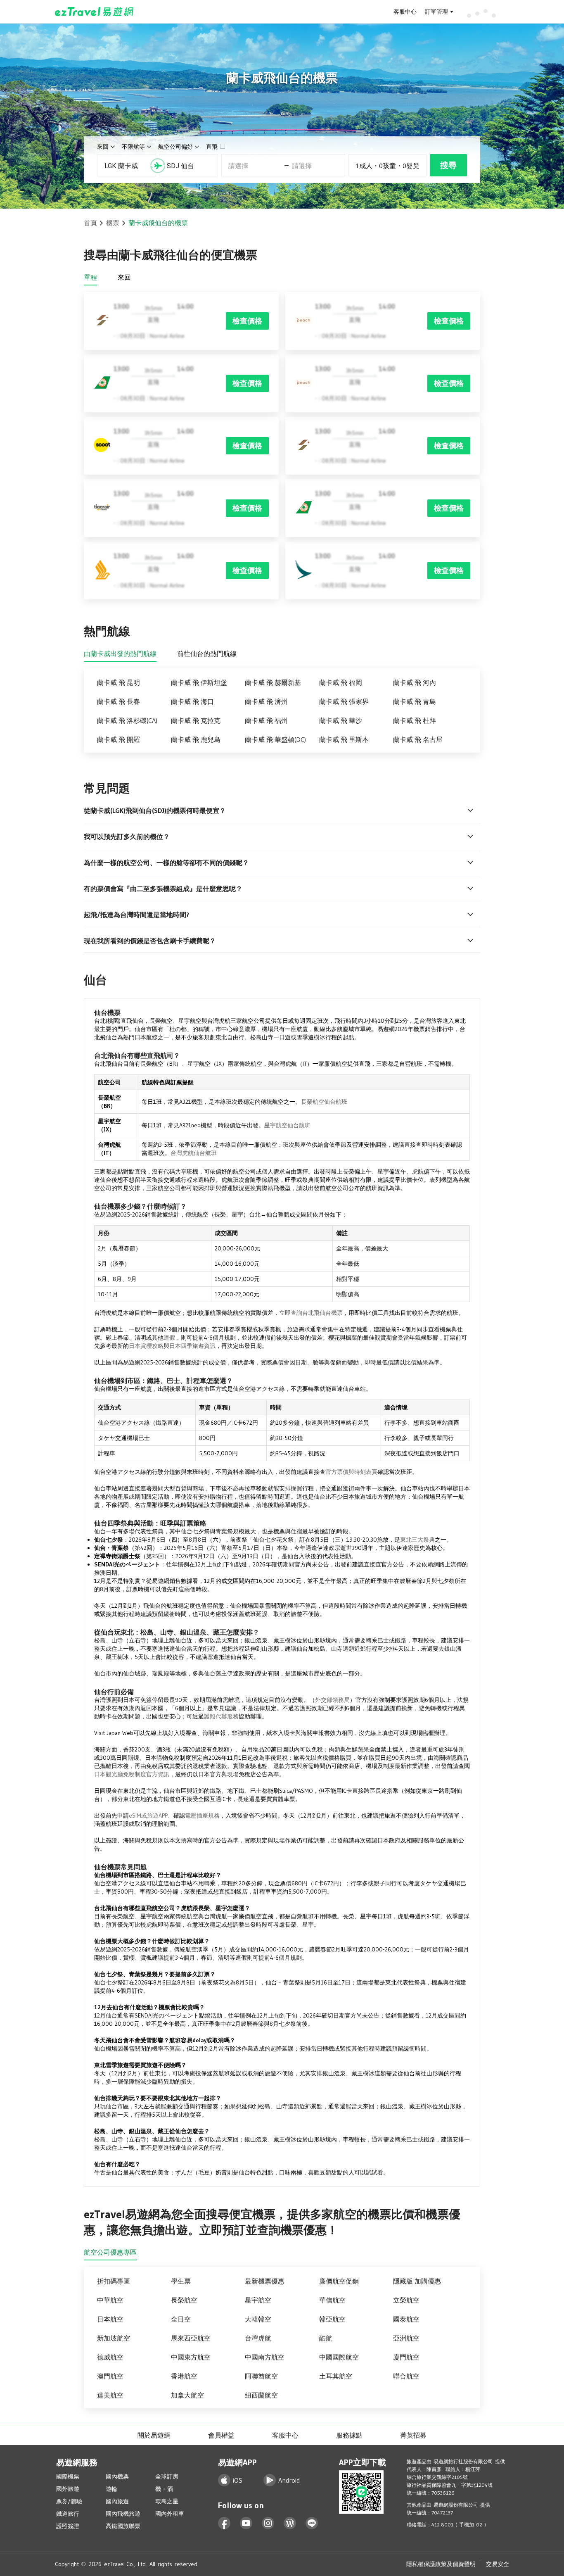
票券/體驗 (69, 2501)
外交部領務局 (332, 1700)
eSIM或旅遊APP (148, 1816)
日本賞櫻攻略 (146, 1346)
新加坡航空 (114, 2338)
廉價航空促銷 (339, 2281)
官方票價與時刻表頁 (351, 1472)
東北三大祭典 (417, 1540)
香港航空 (184, 2376)
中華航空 (110, 2300)
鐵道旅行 (68, 2514)
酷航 (326, 2338)
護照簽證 (68, 2526)
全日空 (181, 2319)
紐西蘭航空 (261, 2395)
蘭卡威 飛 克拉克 (196, 720)
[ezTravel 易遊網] (94, 12)
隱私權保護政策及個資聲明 (441, 2564)
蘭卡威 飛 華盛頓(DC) (275, 739)
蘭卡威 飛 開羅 (118, 739)
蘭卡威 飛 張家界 (344, 701)
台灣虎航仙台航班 (194, 1153)
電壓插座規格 (202, 1816)
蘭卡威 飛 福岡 (341, 682)
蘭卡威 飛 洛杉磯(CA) (127, 720)
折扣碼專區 (114, 2281)
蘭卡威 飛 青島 (415, 701)
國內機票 (117, 2476)
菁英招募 (413, 2435)
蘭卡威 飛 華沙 (341, 720)
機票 (113, 223)
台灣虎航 (258, 2338)
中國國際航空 (339, 2357)
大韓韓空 (258, 2319)
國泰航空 (406, 2319)
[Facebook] (224, 2523)
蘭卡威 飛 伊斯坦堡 (199, 682)
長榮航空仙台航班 (324, 1102)
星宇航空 (258, 2300)
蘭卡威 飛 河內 (415, 682)
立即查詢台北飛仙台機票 (311, 1313)
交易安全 (498, 2564)
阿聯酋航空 (261, 2376)
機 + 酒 (164, 2489)
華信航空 (332, 2300)
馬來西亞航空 (191, 2338)
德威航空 (110, 2357)
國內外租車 (170, 2514)
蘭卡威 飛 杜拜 (415, 720)
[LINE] (312, 2523)
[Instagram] (268, 2523)
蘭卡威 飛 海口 (192, 701)
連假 (169, 1338)
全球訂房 (167, 2476)
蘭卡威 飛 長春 (118, 701)
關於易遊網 (154, 2435)
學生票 (181, 2281)
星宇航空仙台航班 (287, 1125)
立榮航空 (406, 2300)
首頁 (90, 223)
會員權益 (221, 2435)
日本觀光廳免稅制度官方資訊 (132, 1774)
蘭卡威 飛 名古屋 (418, 739)
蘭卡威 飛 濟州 (266, 701)
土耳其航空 (336, 2376)
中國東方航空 (191, 2357)
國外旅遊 (68, 2489)
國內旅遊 (117, 2501)
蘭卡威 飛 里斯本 (344, 739)
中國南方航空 (265, 2357)
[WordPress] (290, 2523)
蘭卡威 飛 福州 (266, 720)
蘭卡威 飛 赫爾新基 (273, 682)
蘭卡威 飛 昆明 (118, 682)
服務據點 (349, 2435)
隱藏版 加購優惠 (417, 2281)
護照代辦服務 (221, 1716)
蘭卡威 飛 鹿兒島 (196, 739)
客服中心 (405, 12)
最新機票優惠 (265, 2281)
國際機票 (68, 2476)
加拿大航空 (187, 2395)
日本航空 (110, 2319)
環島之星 (167, 2501)
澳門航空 (110, 2376)
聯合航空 (406, 2376)
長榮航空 (184, 2300)
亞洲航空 (406, 2338)
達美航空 (110, 2395)
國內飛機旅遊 (123, 2514)
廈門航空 (406, 2357)
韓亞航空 (332, 2319)
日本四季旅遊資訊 (192, 1346)
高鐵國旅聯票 (123, 2526)
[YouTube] (246, 2523)
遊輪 (111, 2489)
